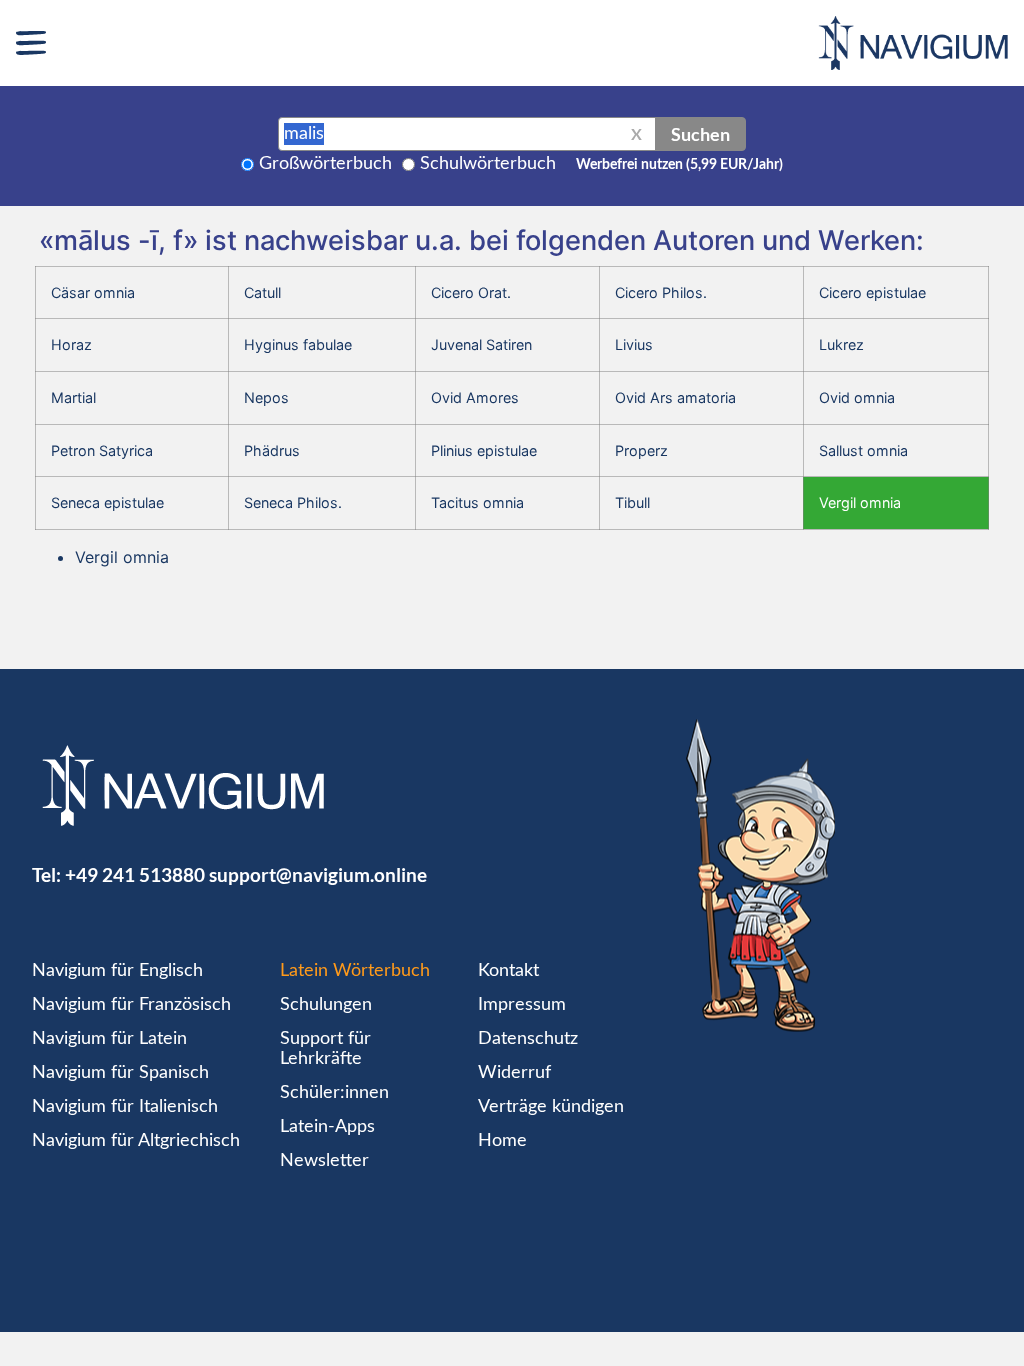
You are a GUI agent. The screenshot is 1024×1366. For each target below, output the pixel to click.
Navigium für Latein (109, 1039)
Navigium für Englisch (117, 971)
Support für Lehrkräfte (325, 1049)
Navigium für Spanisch (120, 1073)
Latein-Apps (327, 1127)
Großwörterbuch (325, 164)
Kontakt (508, 971)
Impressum (522, 1005)
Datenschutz (528, 1039)
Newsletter (324, 1161)
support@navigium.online (318, 874)
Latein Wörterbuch (355, 971)
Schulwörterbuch (488, 164)
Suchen (700, 134)
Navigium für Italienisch (125, 1107)
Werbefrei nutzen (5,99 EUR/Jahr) (679, 165)
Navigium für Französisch (131, 1005)
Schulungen (326, 1005)
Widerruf (514, 1073)
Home (502, 1141)
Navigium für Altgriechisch (136, 1141)
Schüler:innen (334, 1093)
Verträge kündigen (551, 1107)
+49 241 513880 (135, 874)
